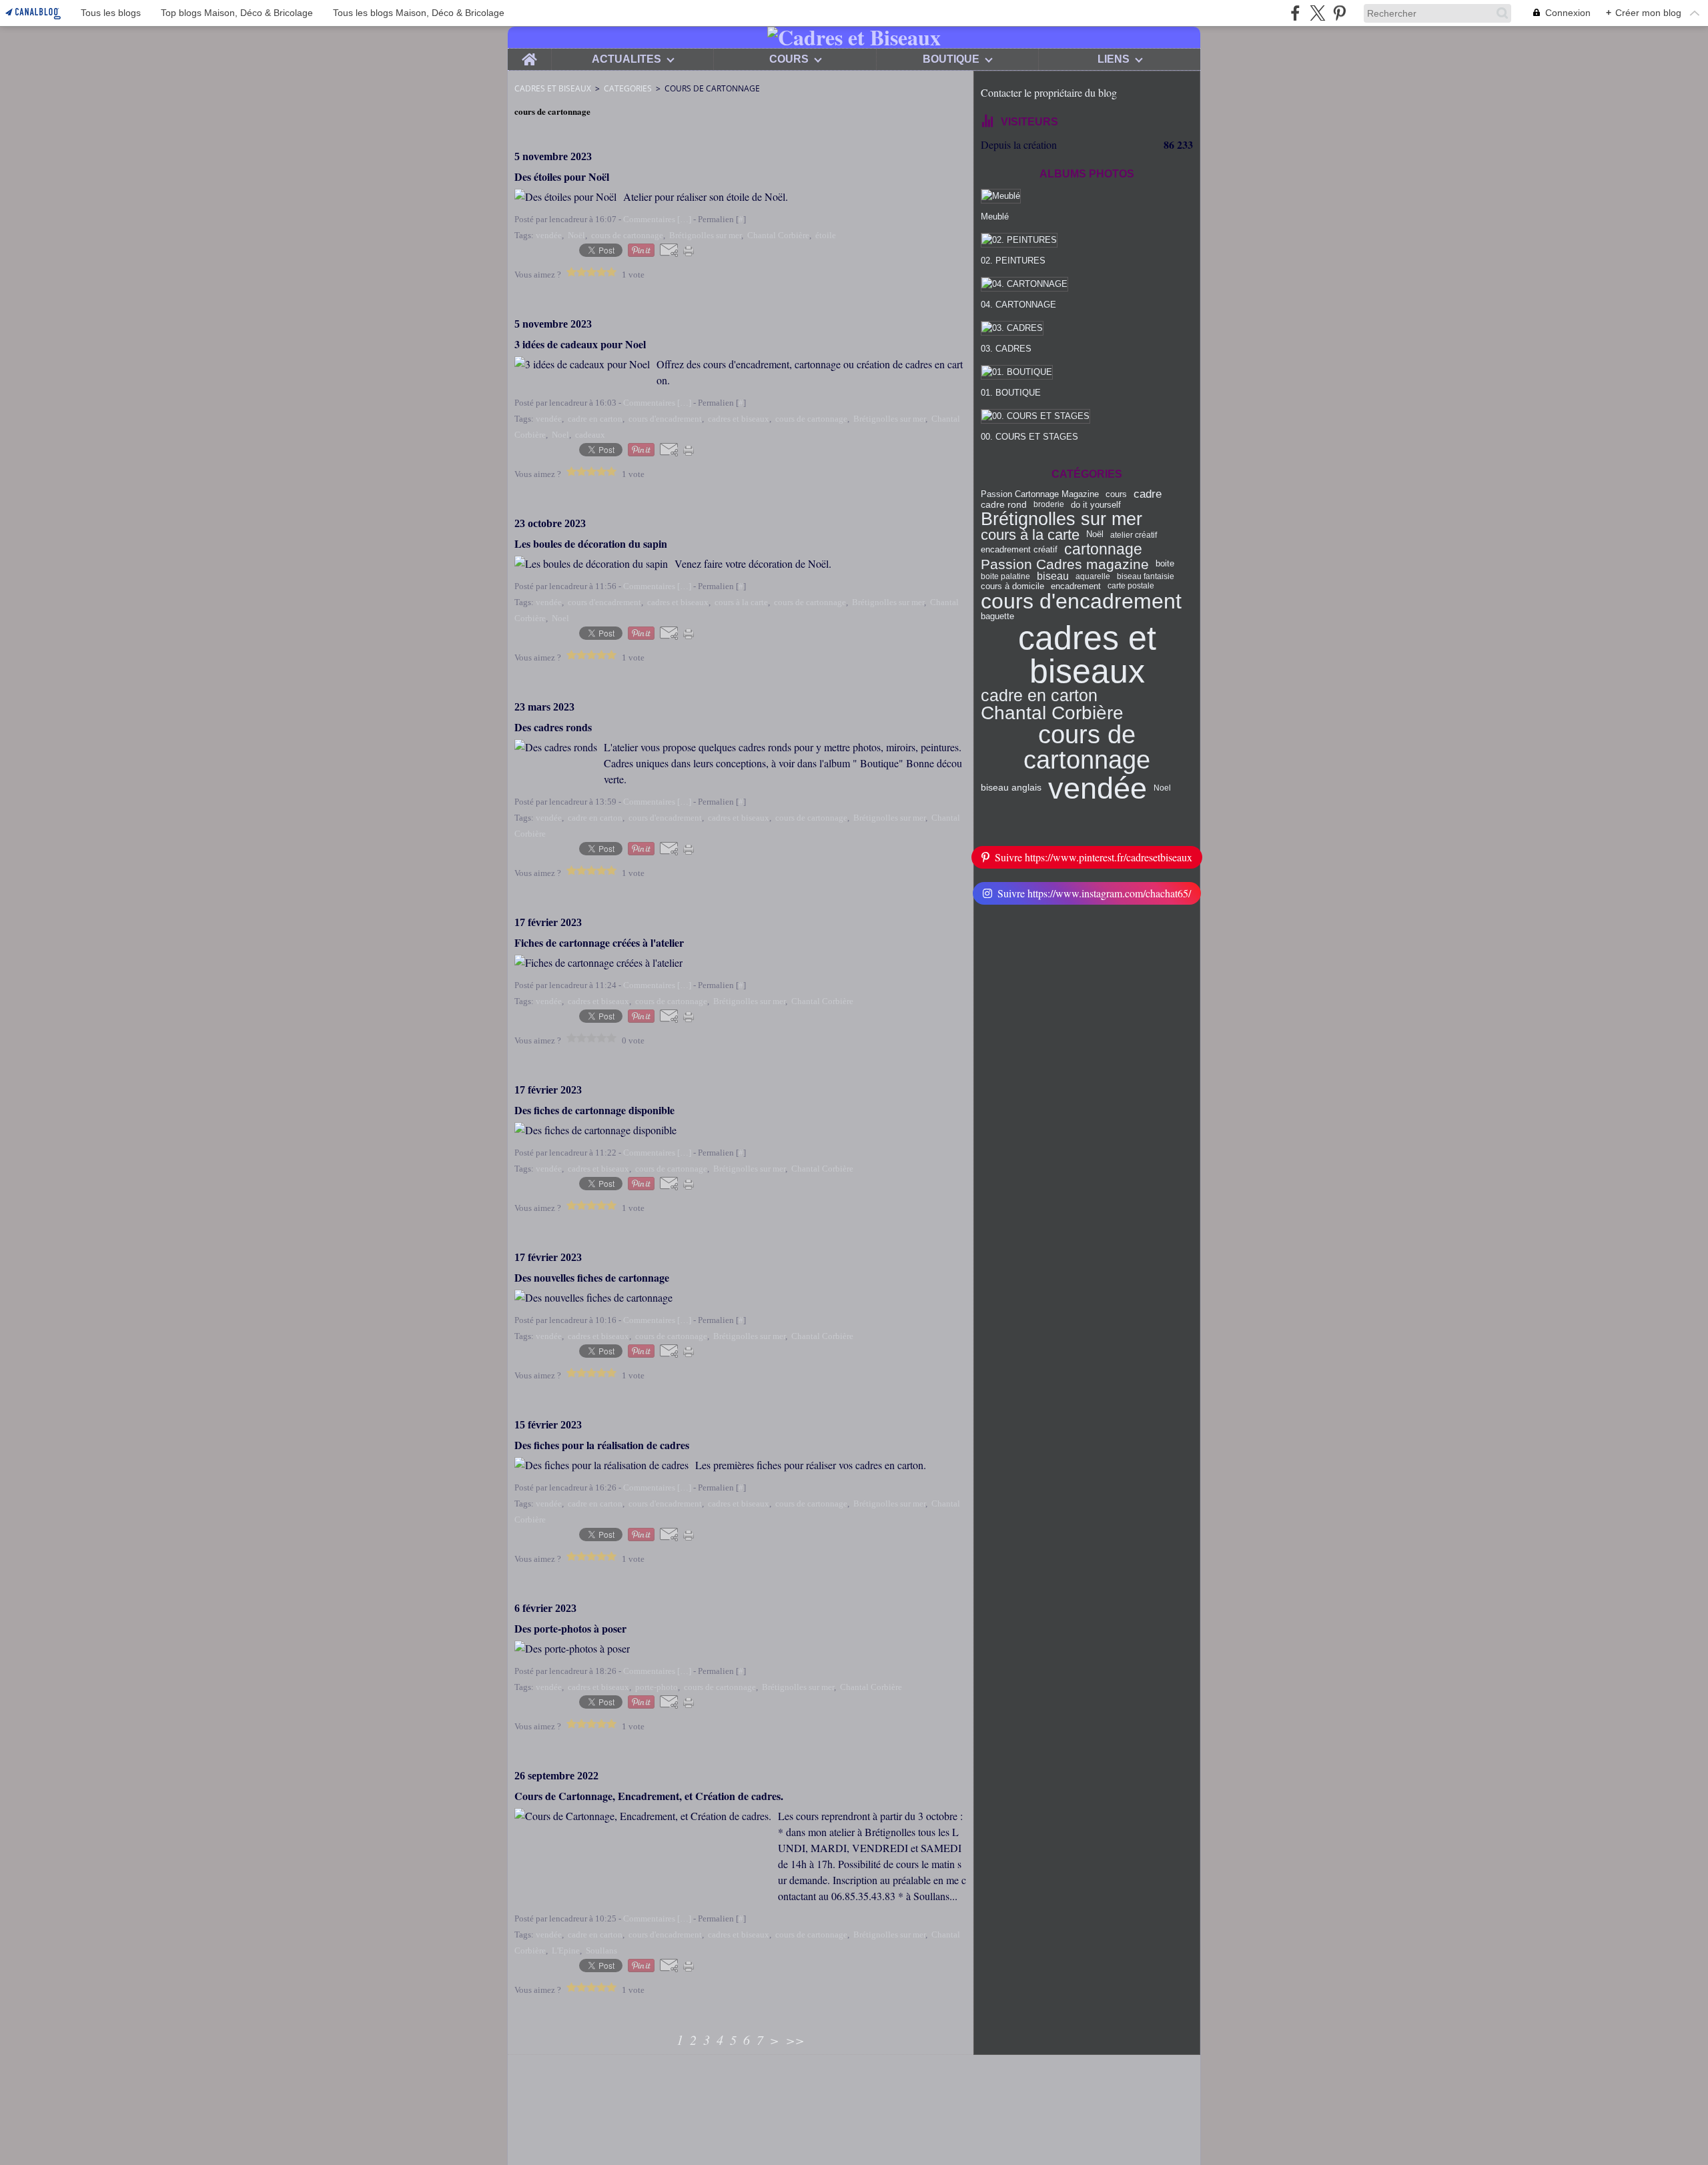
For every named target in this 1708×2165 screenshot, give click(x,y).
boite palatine (1005, 576)
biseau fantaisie (1146, 576)
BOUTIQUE (951, 59)
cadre (1148, 495)
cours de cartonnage (1087, 748)
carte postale (1131, 586)
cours (1116, 495)
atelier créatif (1134, 535)
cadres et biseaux (1087, 655)
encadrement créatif (1019, 550)
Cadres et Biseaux (553, 88)
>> (795, 2040)
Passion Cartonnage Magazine (1040, 495)
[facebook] (1295, 13)
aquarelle (1093, 576)
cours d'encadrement (1081, 601)
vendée (1098, 788)
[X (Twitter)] (1317, 13)
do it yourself (1096, 505)
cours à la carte (1030, 535)
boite (1165, 564)
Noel (1162, 788)
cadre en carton (1039, 696)
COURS (789, 59)
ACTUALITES (626, 59)
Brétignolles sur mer (1061, 519)
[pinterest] (1339, 13)
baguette (997, 616)
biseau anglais (1011, 788)
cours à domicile (1012, 586)
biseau (1053, 576)
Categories (628, 88)
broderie (1049, 504)
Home (529, 54)
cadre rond (1004, 505)
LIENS (1114, 59)
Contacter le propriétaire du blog (1049, 92)
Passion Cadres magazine (1065, 564)
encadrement (1076, 586)
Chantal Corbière (1052, 713)
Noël (1095, 535)
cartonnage (1103, 550)
